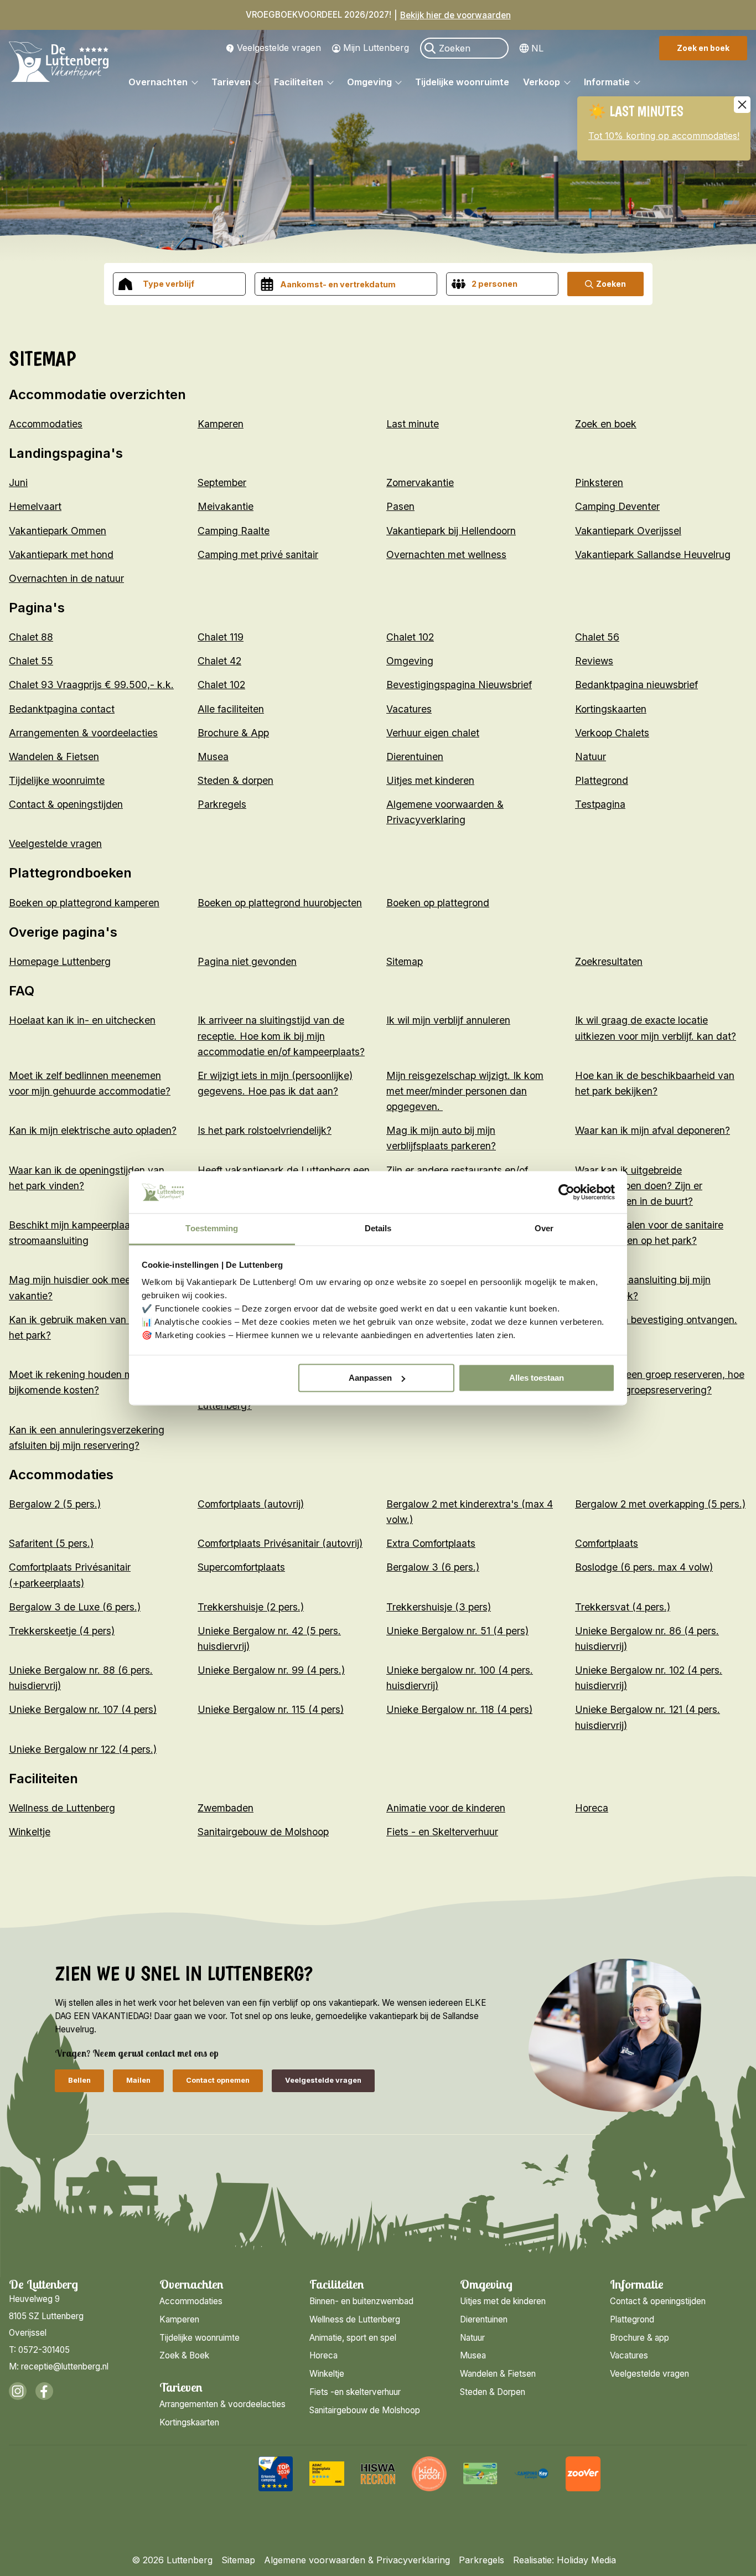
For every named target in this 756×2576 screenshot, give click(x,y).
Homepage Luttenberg (60, 961)
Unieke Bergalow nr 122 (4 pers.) (83, 1749)
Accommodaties (46, 424)
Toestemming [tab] (212, 1229)
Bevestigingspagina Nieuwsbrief (459, 685)
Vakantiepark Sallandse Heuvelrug (653, 554)
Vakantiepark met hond (61, 554)
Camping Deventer (617, 506)
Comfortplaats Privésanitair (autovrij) (280, 1543)
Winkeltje (30, 1832)
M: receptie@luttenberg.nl (59, 2366)
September (222, 482)
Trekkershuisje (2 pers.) (251, 1607)
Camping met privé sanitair (258, 554)
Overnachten (159, 82)
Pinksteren (599, 482)
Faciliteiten (300, 82)
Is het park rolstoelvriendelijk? (265, 1130)
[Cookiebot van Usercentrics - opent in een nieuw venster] (566, 1192)
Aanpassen (370, 1378)
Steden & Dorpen (493, 2392)
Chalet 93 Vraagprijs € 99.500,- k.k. (91, 685)
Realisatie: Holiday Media (565, 2560)
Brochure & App (233, 733)
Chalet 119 (221, 637)
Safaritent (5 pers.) (51, 1543)
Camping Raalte (234, 531)
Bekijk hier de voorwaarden (455, 15)
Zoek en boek (703, 48)
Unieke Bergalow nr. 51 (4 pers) (457, 1631)
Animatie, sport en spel (353, 2338)
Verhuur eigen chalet (433, 733)
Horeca (592, 1808)
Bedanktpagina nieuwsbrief (636, 685)
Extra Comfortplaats (431, 1543)
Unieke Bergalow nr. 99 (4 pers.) (271, 1670)
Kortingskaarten (611, 709)
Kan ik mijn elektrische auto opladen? (93, 1130)
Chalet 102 (410, 637)
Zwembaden (226, 1808)
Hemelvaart (35, 506)
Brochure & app (640, 2338)
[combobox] (179, 284)
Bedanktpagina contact (62, 709)
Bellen (79, 2080)
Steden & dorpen (235, 780)
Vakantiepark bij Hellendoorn (451, 531)
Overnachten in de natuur (66, 578)
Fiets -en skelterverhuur (355, 2392)
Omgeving (371, 82)
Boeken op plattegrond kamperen (84, 903)
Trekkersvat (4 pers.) (623, 1607)
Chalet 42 (219, 661)
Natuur (591, 757)
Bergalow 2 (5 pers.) (55, 1504)
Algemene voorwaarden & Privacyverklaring (357, 2560)
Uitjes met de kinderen (503, 2301)
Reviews (594, 661)
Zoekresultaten (609, 961)
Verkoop (543, 82)
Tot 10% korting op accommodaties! (664, 136)
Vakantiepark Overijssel (628, 531)
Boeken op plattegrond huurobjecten (280, 903)
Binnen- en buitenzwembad (361, 2301)
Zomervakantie (420, 482)
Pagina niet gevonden (247, 961)
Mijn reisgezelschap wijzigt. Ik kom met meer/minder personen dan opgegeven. (465, 1091)
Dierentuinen (415, 757)
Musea (213, 757)
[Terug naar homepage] (59, 64)
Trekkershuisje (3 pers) (439, 1607)
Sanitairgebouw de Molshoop (263, 1832)
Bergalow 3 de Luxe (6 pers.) (75, 1607)
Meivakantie (226, 506)
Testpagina (600, 804)
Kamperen (221, 424)
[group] (276, 2474)
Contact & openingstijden (66, 804)
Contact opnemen (218, 2080)
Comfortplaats (607, 1543)
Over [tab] (544, 1229)
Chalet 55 (31, 661)
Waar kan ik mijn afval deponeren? (653, 1130)
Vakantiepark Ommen (58, 531)
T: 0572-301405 (39, 2350)
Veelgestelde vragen (279, 48)
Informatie (608, 82)
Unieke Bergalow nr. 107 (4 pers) (83, 1709)
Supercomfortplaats (241, 1567)
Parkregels (222, 804)
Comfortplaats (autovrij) (251, 1504)
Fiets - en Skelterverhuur (442, 1832)
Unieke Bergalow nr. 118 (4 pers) (459, 1709)
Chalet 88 (31, 637)
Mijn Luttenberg (376, 48)
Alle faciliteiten (231, 709)
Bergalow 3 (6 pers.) (433, 1567)
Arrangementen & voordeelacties (83, 733)
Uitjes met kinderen (430, 780)
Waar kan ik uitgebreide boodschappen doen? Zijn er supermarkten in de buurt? (639, 1186)
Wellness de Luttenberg (62, 1808)
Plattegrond (602, 780)
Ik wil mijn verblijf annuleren (448, 1020)
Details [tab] (378, 1229)
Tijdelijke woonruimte (462, 82)
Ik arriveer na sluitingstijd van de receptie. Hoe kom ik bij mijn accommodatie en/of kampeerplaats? (281, 1036)
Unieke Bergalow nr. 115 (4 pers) (271, 1709)
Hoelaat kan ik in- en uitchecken (82, 1020)
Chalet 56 (597, 637)
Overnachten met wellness (446, 554)
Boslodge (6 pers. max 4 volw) (644, 1567)
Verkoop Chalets (612, 733)
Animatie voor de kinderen (446, 1808)
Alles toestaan (537, 1378)
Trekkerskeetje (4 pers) (62, 1631)
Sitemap (405, 961)
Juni (18, 482)
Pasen (400, 506)
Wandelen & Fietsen (54, 757)
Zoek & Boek (184, 2355)
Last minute (413, 424)
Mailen (138, 2080)
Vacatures (409, 709)
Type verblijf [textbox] (169, 284)
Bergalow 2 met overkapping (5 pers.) (660, 1504)
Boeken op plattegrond (438, 903)
